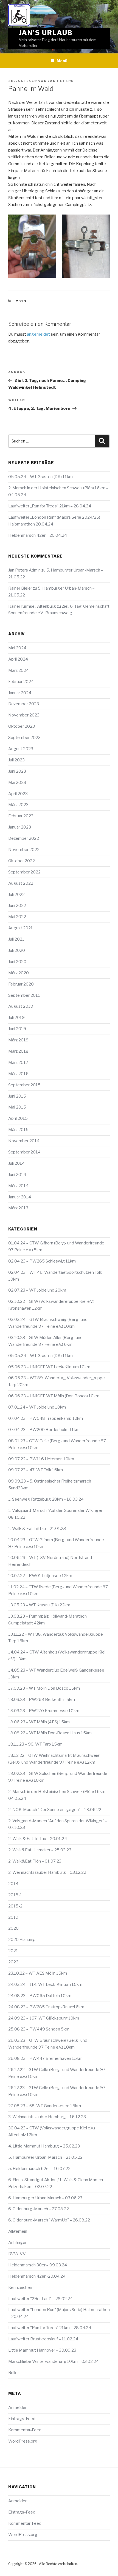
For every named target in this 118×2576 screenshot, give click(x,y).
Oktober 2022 (22, 861)
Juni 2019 (17, 1029)
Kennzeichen (20, 2287)
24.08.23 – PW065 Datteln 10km (40, 1996)
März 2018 (18, 1051)
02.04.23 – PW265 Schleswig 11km (42, 1261)
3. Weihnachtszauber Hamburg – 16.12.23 (47, 2117)
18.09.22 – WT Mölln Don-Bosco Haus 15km (50, 1733)
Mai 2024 (17, 648)
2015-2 (15, 1906)
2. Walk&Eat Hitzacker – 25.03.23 (40, 1850)
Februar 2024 (21, 682)
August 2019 (21, 1006)
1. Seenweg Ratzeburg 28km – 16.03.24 (46, 1499)
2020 (13, 1928)
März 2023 (18, 805)
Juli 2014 (16, 1163)
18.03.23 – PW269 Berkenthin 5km (42, 1700)
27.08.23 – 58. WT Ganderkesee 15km (45, 2106)
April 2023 (18, 794)
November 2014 (24, 1141)
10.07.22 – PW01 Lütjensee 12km (40, 1576)
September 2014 (24, 1152)
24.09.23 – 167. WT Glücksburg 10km (44, 2018)
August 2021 (21, 928)
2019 (21, 301)
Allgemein (18, 2231)
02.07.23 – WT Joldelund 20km (37, 1290)
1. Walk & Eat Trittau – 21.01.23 (37, 1529)
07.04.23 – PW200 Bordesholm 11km (44, 1430)
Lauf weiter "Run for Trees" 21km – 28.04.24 (50, 2328)
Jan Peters (61, 81)
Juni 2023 (17, 771)
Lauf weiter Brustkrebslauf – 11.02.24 (43, 2339)
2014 (13, 1884)
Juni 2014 (17, 1175)
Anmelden (18, 2407)
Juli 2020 (17, 950)
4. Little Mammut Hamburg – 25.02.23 (44, 2146)
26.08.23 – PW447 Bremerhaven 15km (45, 2058)
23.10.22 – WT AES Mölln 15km (38, 1973)
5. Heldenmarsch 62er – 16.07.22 (39, 2169)
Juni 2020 (17, 962)
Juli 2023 (16, 760)
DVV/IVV (17, 2254)
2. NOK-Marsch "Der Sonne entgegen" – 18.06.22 (55, 1810)
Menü (62, 61)
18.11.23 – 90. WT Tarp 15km (35, 1744)
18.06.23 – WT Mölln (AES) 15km (39, 1722)
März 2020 (19, 973)
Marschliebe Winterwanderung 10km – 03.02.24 (54, 2361)
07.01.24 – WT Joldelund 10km (37, 1407)
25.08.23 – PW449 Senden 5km (39, 2029)
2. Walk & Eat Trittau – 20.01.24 (38, 1839)
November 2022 (24, 850)
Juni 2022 (17, 906)
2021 (13, 1951)
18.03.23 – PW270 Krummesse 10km (44, 1711)
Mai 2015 (17, 1107)
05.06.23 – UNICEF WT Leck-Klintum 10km (49, 1367)
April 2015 (18, 1118)
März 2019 (18, 1040)
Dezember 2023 (24, 704)
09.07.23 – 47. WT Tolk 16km (36, 1470)
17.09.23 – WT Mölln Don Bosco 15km (44, 1688)
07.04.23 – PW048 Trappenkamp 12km (46, 1418)
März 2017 (18, 1063)
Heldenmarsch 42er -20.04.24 (37, 2276)
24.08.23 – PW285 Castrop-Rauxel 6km (46, 2007)
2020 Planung (22, 1940)
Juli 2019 (16, 1018)
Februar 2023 (21, 816)
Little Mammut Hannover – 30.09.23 (42, 2350)
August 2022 (21, 883)
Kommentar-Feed (25, 2430)
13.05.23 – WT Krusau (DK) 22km (39, 1605)
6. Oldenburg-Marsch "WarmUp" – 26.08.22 (49, 2220)
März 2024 (19, 670)
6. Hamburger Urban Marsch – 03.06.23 (45, 2198)
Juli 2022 (16, 895)
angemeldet (38, 334)
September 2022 (24, 872)
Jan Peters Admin (24, 570)
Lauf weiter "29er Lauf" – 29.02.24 (40, 2299)
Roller (14, 2373)
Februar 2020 (21, 984)
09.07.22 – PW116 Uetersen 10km (41, 1459)
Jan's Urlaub (46, 33)
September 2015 (24, 1085)
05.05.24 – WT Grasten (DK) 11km (40, 477)
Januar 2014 (20, 1197)
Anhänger (17, 2243)
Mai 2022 (17, 917)
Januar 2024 (20, 693)
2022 (13, 1962)
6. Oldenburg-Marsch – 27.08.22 (39, 2209)
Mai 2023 (17, 782)
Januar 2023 (20, 827)
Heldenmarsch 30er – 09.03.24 (38, 2265)
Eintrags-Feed (22, 2419)
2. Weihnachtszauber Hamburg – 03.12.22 (47, 1872)
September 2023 (24, 738)
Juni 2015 (17, 1096)
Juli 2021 (16, 939)
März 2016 (18, 1074)
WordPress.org (23, 2441)
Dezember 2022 (24, 838)
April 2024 (18, 659)
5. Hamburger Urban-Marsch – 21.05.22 (45, 2157)
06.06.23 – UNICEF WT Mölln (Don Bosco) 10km (54, 1396)
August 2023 (21, 749)
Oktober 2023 (22, 726)
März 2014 (18, 1186)
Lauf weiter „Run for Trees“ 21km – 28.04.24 (50, 506)
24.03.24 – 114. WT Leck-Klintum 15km (45, 1984)
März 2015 (18, 1130)
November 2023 (24, 715)
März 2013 (18, 1208)
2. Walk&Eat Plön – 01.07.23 (35, 1861)
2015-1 (15, 1895)
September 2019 (24, 995)
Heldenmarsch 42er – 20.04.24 (38, 535)
